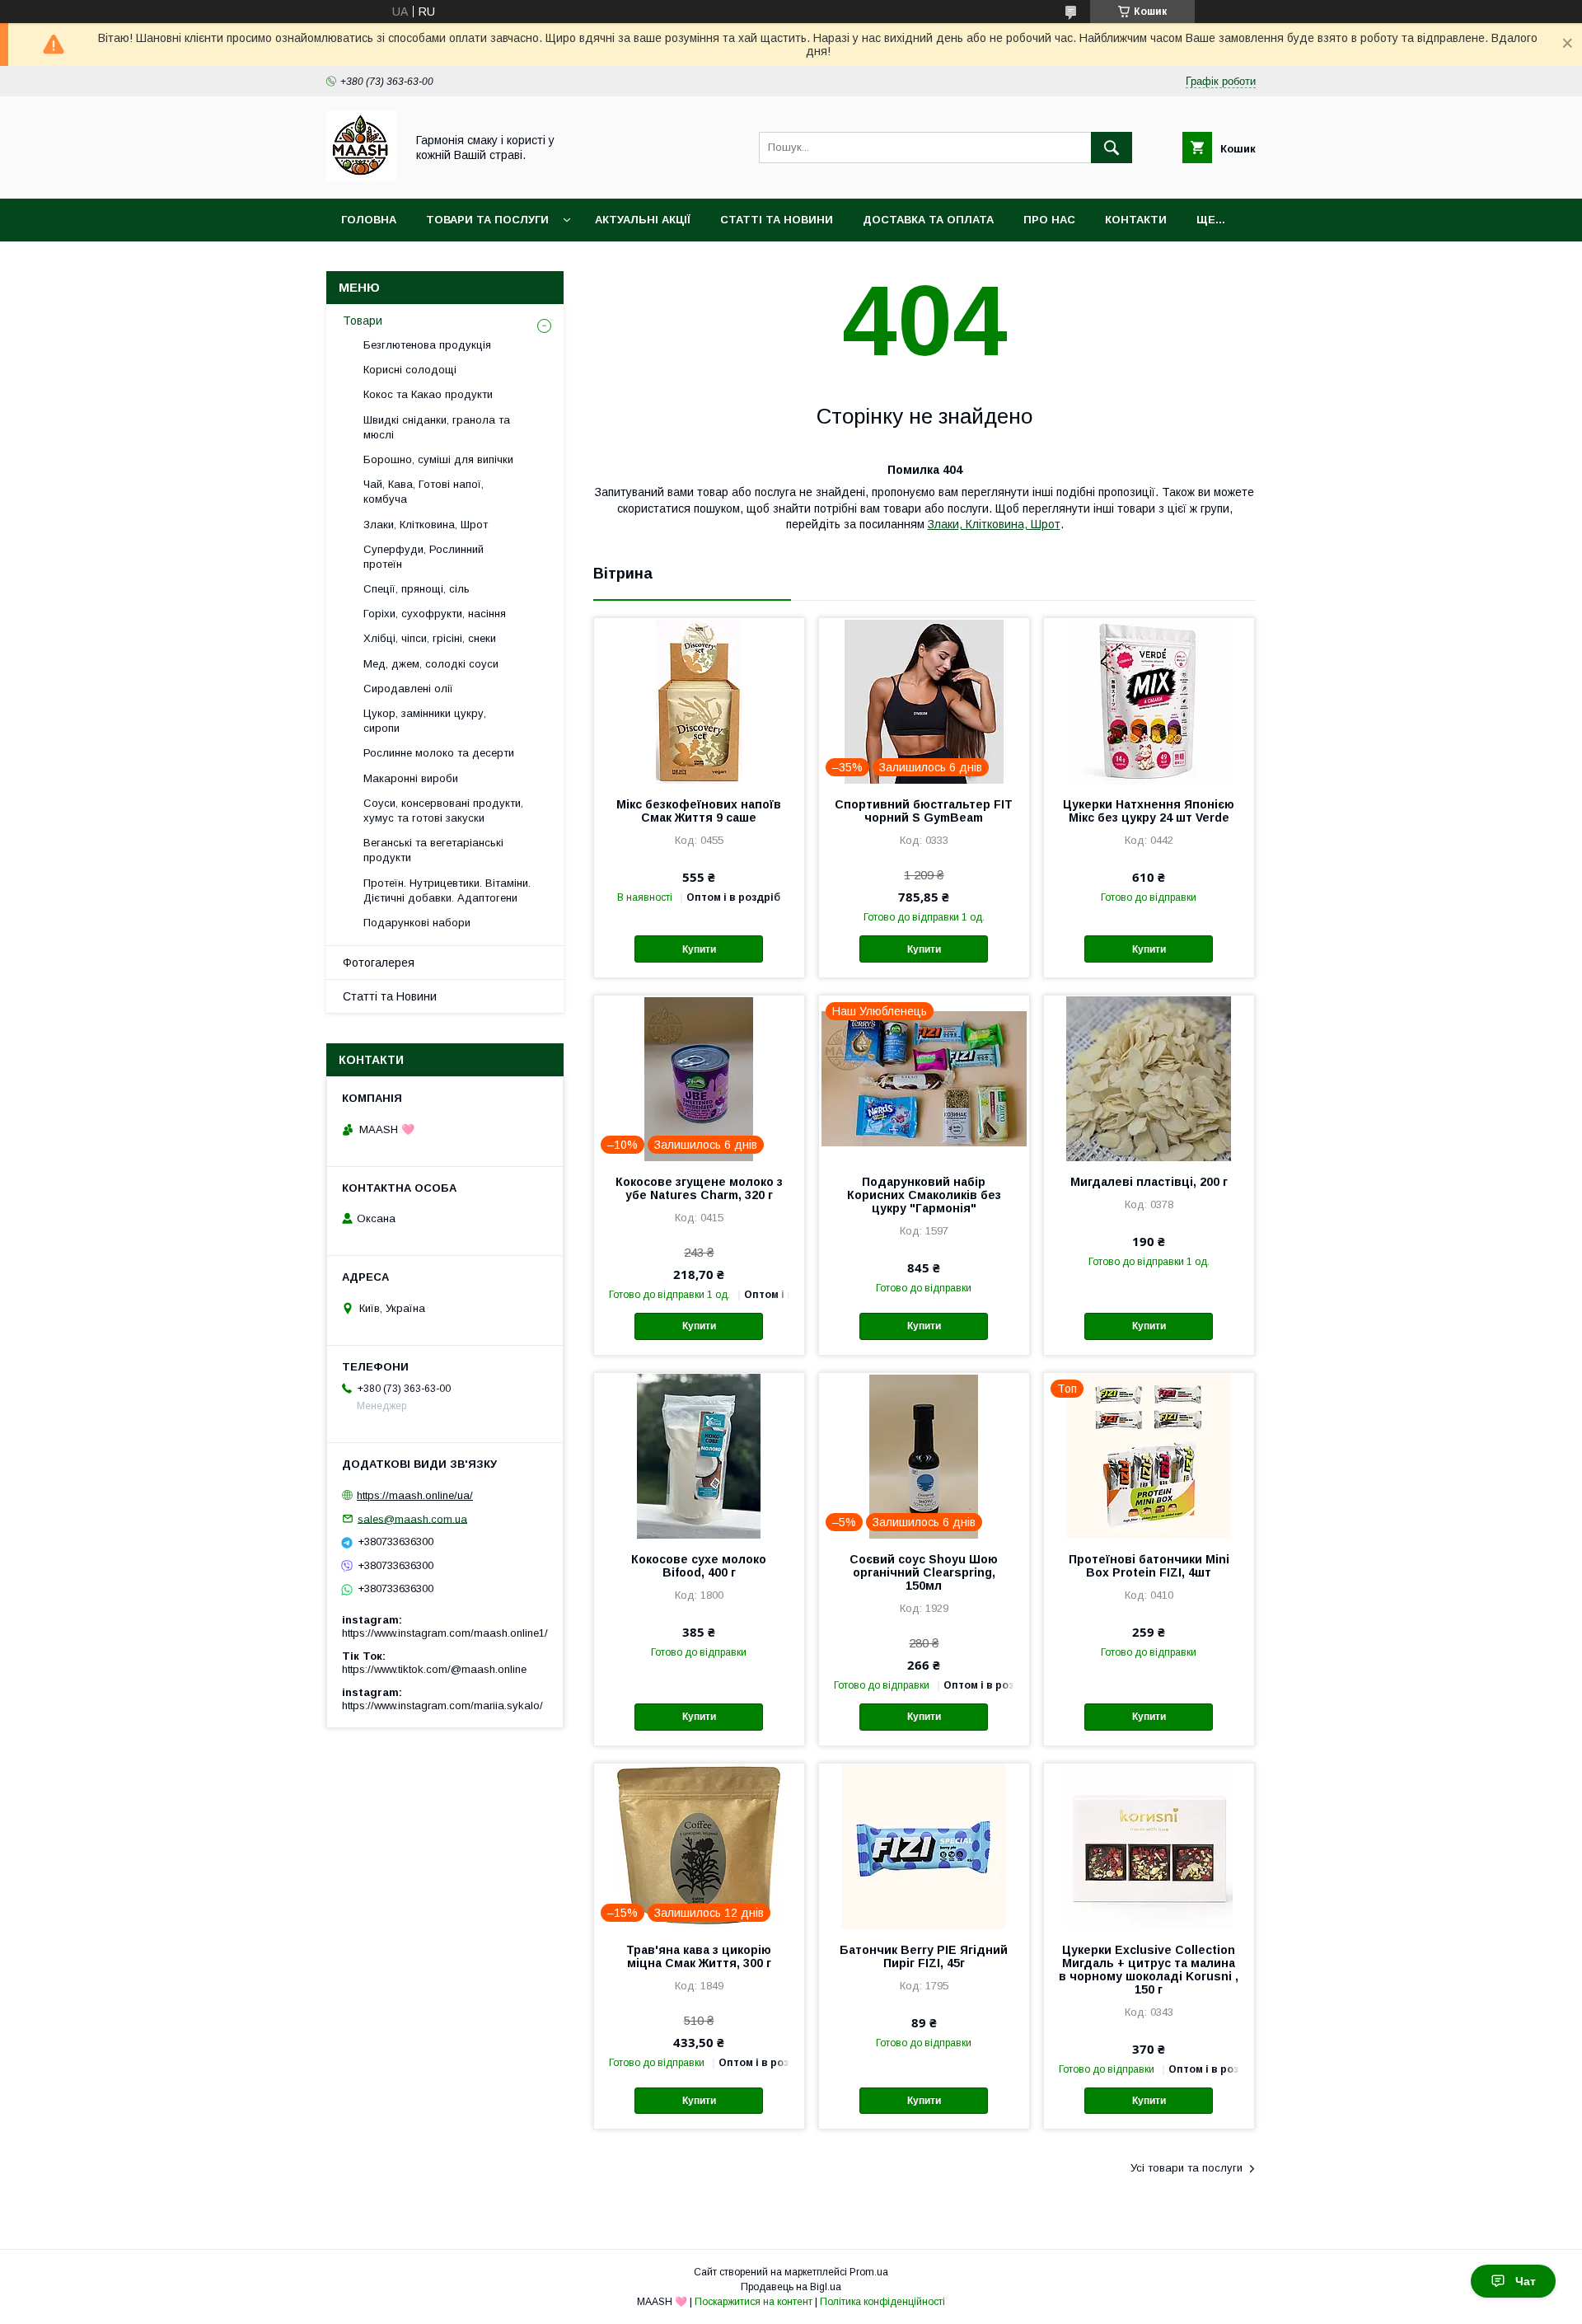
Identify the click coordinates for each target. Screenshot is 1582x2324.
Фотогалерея (379, 963)
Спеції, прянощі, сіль (417, 589)
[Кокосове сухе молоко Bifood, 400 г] (699, 1455)
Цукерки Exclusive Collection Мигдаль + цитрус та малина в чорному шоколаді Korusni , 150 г (1149, 1970)
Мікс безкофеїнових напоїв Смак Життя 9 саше (699, 811)
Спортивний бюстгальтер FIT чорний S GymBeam (924, 811)
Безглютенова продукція (427, 345)
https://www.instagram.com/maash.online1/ (445, 1633)
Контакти (1136, 220)
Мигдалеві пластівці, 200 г (1149, 1182)
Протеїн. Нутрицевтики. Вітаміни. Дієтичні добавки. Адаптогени (447, 890)
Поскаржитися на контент (754, 2302)
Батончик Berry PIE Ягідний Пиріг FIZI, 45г (924, 1956)
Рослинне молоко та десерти (439, 753)
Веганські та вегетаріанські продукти (433, 850)
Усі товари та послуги (1186, 2168)
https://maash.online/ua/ (415, 1495)
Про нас (1049, 220)
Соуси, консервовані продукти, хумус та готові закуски (443, 811)
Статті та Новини (777, 220)
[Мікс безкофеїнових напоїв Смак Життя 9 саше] (699, 700)
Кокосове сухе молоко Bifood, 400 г (699, 1566)
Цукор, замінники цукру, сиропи (425, 721)
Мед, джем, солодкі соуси (431, 664)
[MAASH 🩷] (361, 177)
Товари (363, 321)
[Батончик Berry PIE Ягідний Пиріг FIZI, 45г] (924, 1846)
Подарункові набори (417, 923)
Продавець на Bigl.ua (791, 2287)
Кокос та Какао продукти (428, 394)
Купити (699, 949)
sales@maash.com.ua (412, 1518)
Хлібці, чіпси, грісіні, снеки (430, 638)
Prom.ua (869, 2272)
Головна (369, 220)
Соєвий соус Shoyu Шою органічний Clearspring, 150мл (924, 1572)
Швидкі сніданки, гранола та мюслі (437, 427)
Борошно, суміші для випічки (438, 459)
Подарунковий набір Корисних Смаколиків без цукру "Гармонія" (924, 1195)
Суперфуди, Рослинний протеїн (424, 557)
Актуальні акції (643, 220)
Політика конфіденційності (882, 2302)
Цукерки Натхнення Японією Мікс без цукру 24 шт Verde (1149, 811)
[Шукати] (1112, 148)
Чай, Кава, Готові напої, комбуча (424, 492)
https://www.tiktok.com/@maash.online (434, 1669)
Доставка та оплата (928, 220)
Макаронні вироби (411, 778)
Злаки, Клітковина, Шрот (994, 524)
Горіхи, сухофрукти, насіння (435, 614)
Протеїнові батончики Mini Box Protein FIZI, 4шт (1149, 1566)
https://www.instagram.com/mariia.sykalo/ (442, 1706)
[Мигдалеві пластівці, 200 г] (1149, 1078)
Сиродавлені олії (408, 689)
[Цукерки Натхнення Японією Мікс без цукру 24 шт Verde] (1149, 700)
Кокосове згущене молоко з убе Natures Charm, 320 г (699, 1188)
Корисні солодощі (410, 370)
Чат (1526, 2281)
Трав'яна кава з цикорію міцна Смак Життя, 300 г (699, 1956)
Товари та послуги (487, 220)
